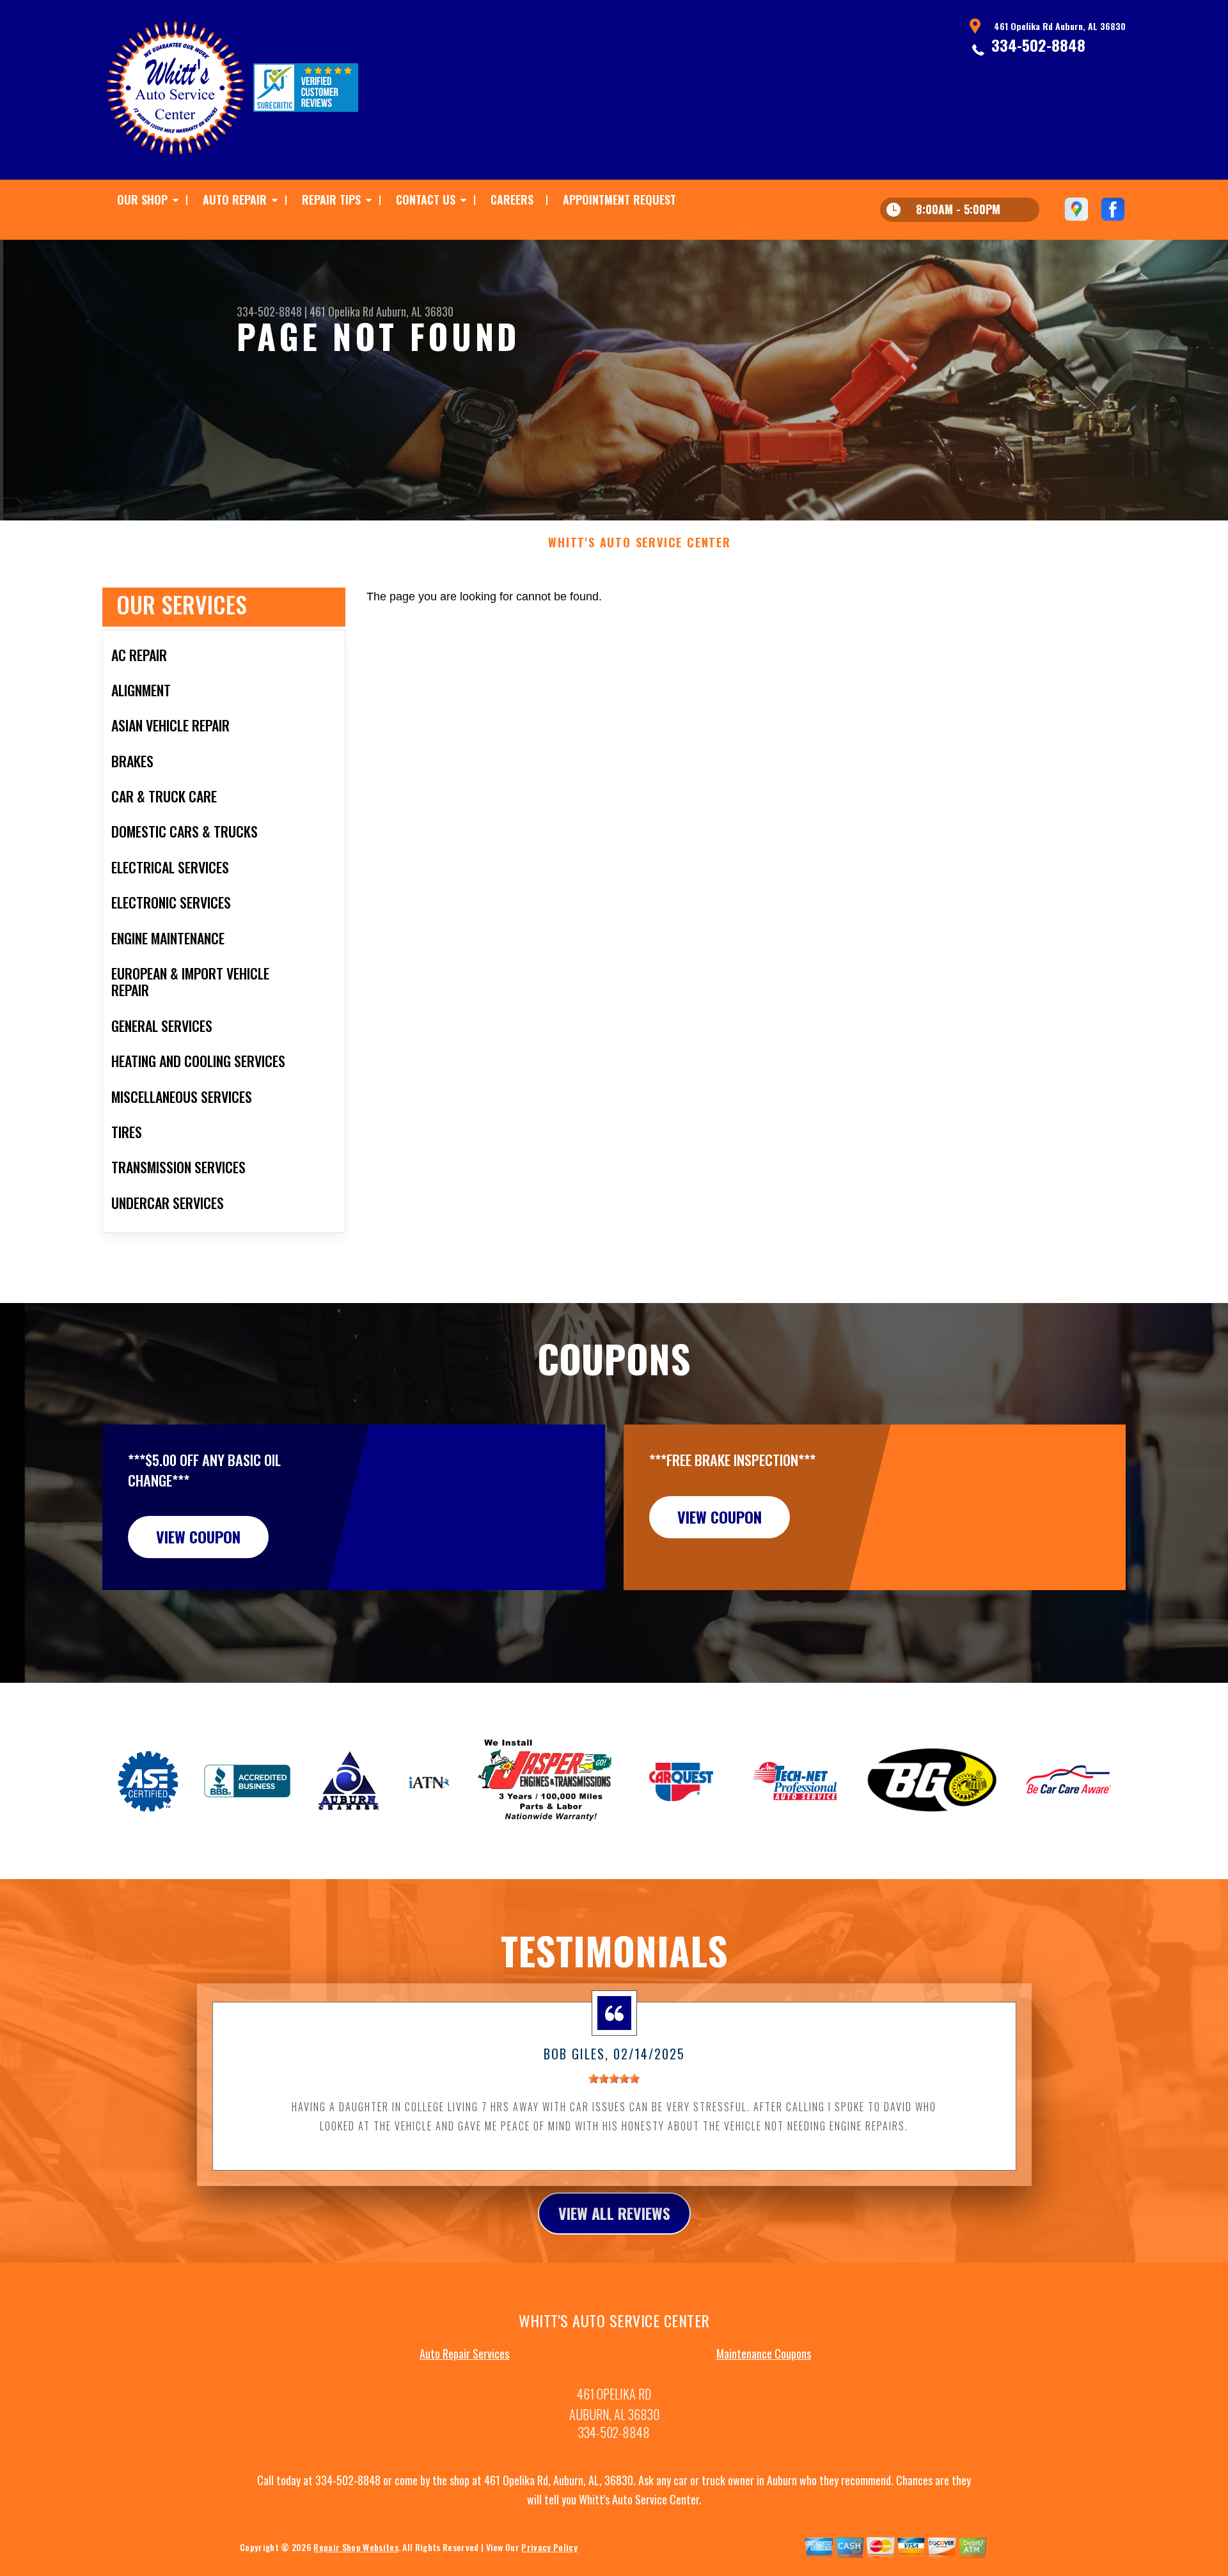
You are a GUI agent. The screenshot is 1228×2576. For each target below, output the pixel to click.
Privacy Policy (549, 2547)
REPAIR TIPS (331, 199)
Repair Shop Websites (356, 2547)
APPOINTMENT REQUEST (619, 199)
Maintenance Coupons (764, 2354)
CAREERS (512, 199)
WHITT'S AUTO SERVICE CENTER (640, 543)
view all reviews (614, 2213)
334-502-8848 (1038, 45)
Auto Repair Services (464, 2354)
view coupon (198, 1536)
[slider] (614, 2079)
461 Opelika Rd (342, 311)
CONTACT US (426, 199)
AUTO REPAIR (235, 199)
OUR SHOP (142, 199)
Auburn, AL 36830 (415, 311)
